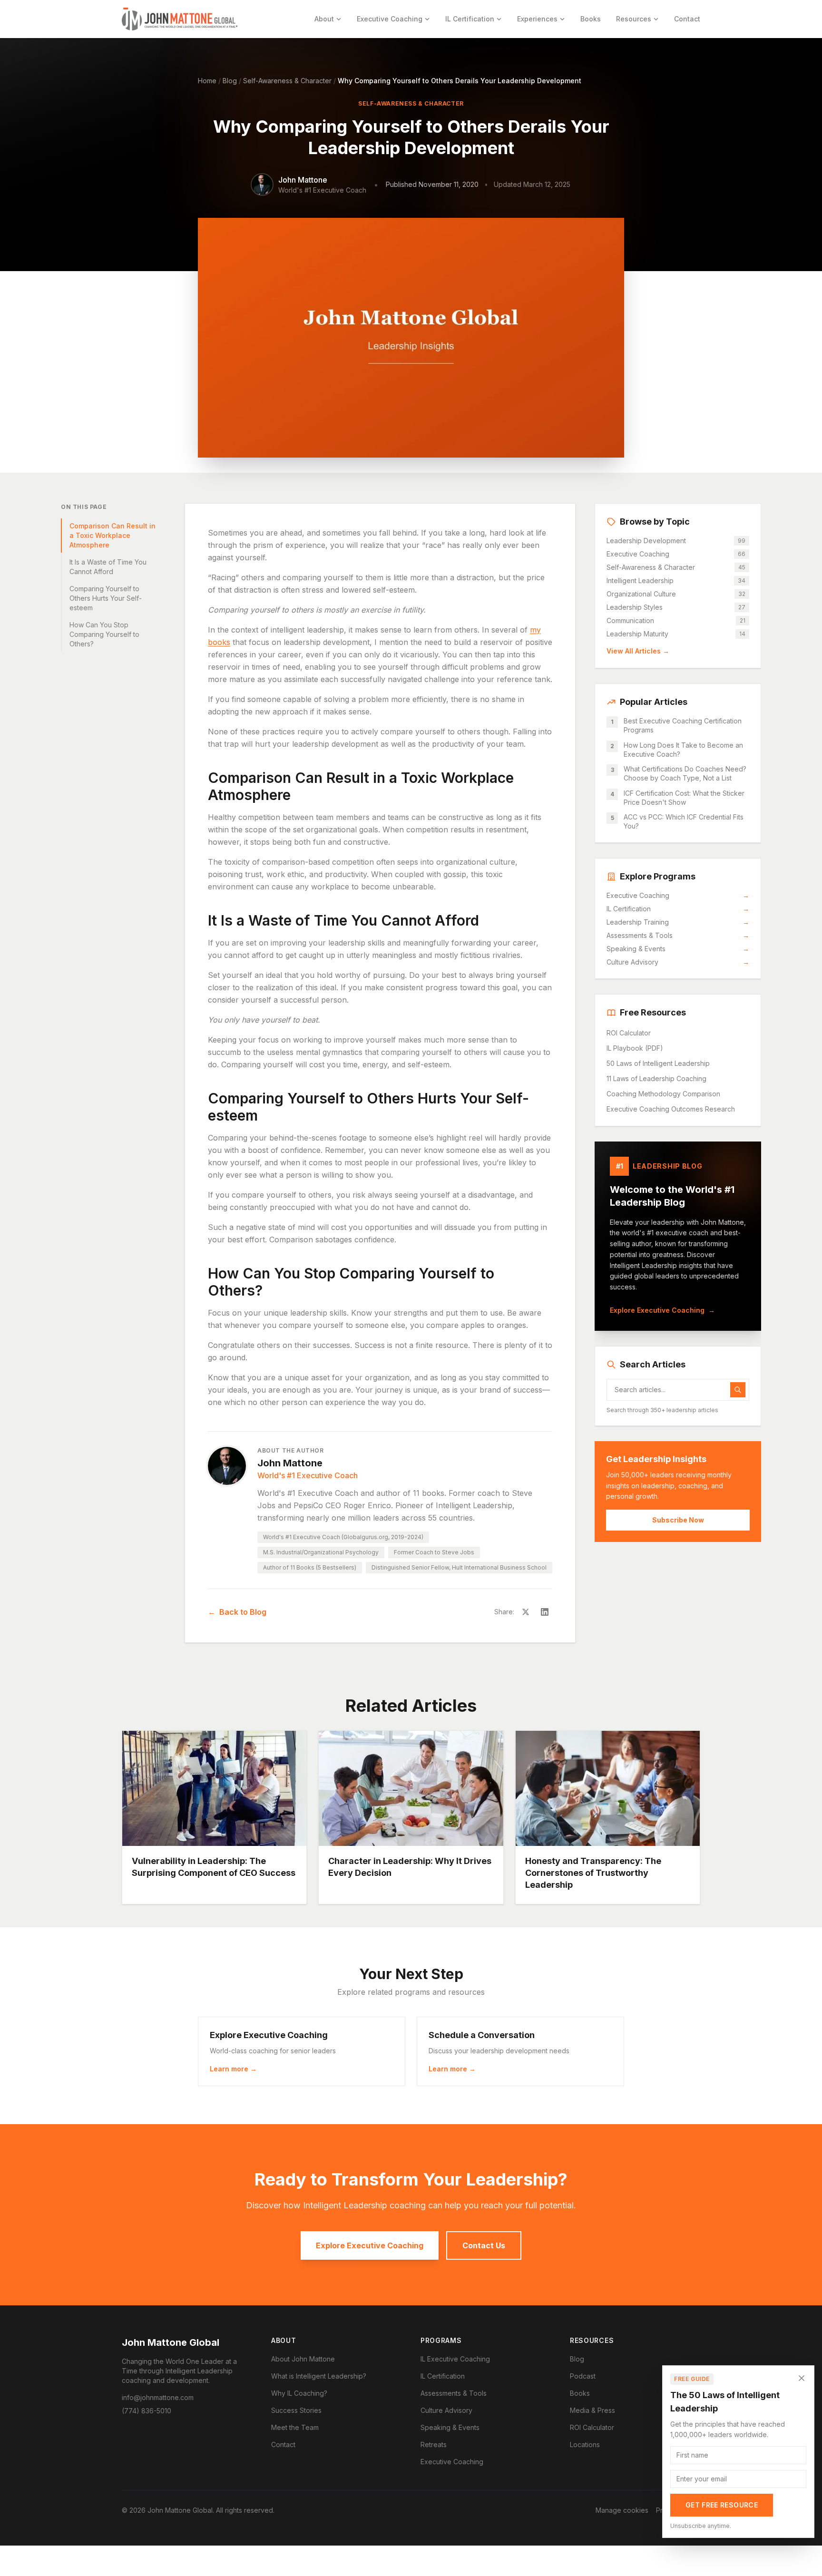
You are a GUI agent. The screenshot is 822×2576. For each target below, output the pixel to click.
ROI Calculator (629, 1033)
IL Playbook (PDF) (635, 1048)
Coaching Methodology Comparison (663, 1094)
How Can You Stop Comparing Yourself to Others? (104, 634)
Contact (687, 19)
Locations (585, 2444)
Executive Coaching (390, 19)
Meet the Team (295, 2427)
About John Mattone (303, 2359)
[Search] (738, 1390)
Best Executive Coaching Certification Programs (683, 725)
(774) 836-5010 (147, 2411)
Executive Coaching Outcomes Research (671, 1109)
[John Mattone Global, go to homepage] (180, 19)
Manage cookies (622, 2510)
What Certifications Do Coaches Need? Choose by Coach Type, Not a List (685, 773)
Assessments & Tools (678, 935)
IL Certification (470, 19)
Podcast (583, 2376)
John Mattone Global (171, 2342)
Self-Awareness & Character (287, 81)
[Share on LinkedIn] (545, 1612)
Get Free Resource (722, 2505)
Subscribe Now (678, 1520)
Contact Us (484, 2245)
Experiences (537, 19)
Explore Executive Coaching (662, 1310)
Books (591, 19)
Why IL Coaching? (299, 2393)
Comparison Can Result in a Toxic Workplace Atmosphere (113, 535)
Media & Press (592, 2410)
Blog (230, 81)
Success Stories (296, 2410)
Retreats (434, 2444)
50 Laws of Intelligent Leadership (658, 1063)
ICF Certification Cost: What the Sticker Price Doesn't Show (684, 798)
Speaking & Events (678, 949)
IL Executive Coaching (455, 2359)
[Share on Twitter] (526, 1612)
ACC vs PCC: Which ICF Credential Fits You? (684, 821)
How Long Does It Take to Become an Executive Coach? (683, 750)
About (324, 19)
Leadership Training (678, 922)
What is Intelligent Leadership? (319, 2376)
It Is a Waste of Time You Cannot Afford (108, 567)
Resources (634, 19)
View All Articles (638, 651)
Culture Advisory (678, 962)
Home (207, 81)
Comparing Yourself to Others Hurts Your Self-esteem (106, 598)
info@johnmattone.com (158, 2397)
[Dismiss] (802, 2378)
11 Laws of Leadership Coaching (656, 1078)
